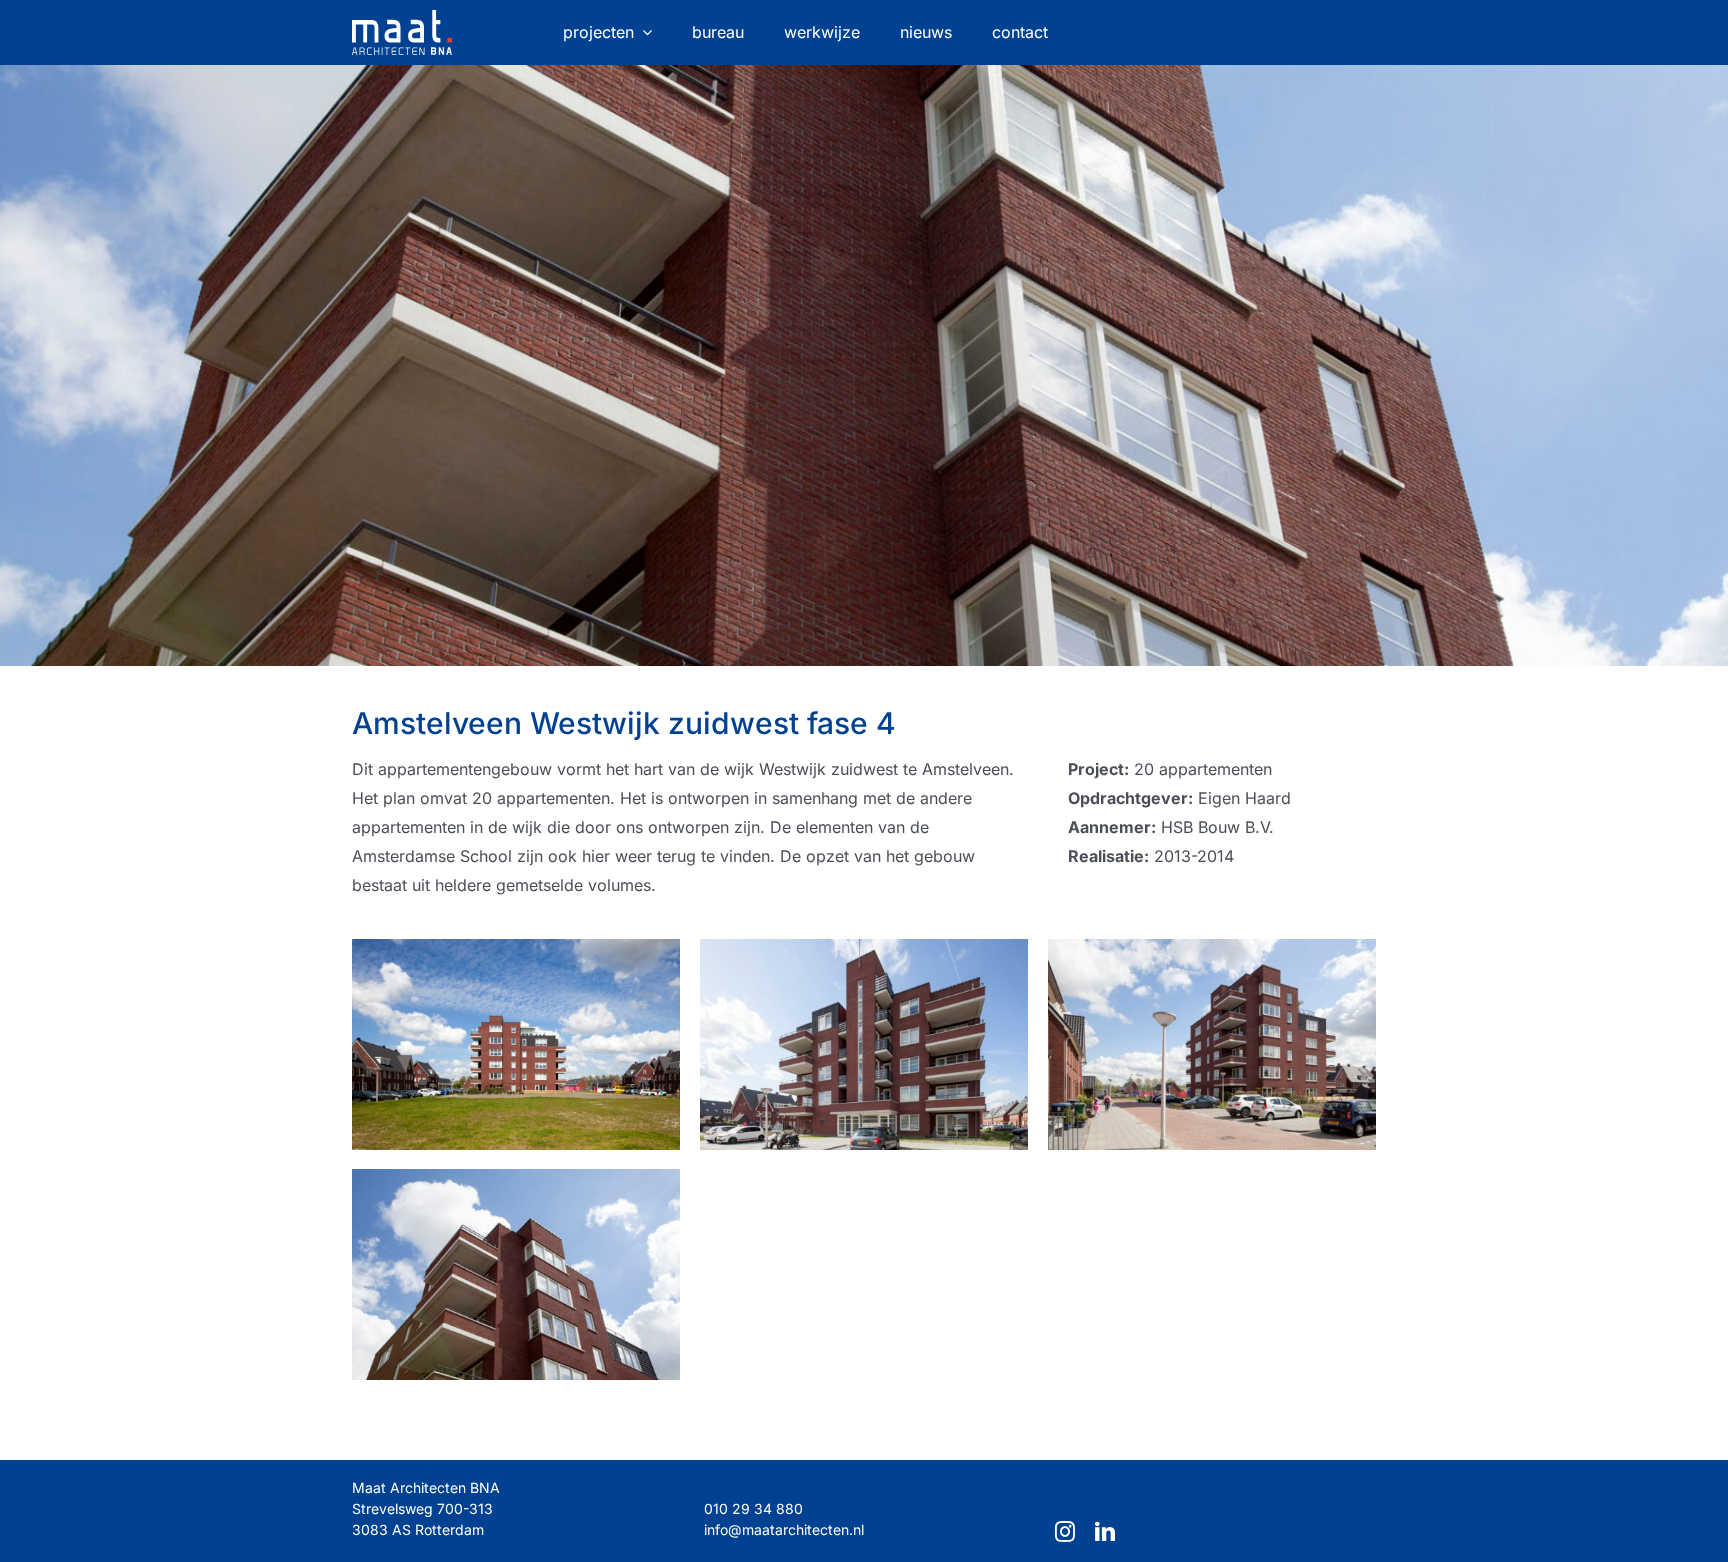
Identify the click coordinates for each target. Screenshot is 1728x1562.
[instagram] (1065, 1532)
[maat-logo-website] (402, 18)
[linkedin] (1105, 1532)
